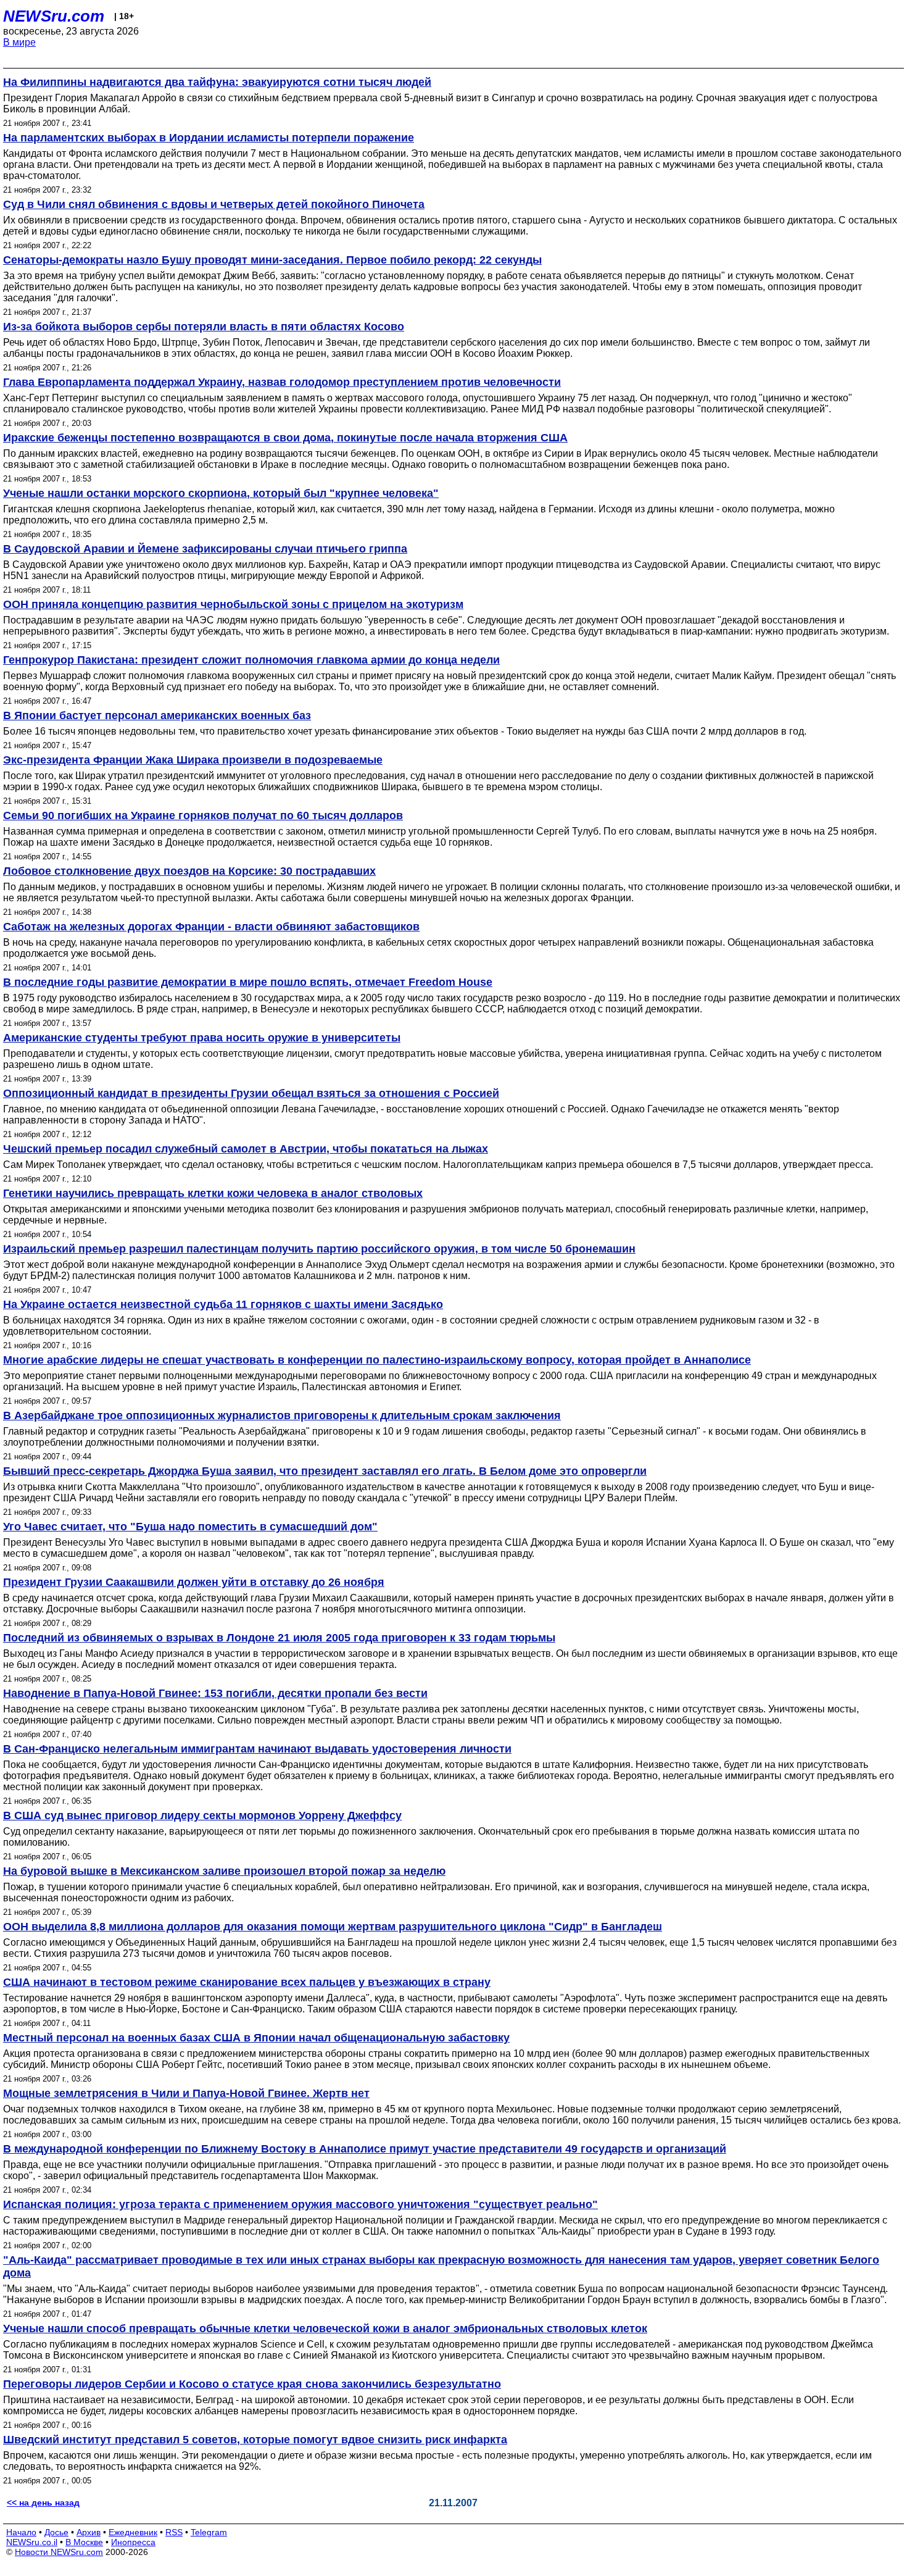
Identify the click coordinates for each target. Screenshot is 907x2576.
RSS (174, 2532)
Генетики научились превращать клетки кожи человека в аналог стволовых (213, 1193)
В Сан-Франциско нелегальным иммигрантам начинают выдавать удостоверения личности (257, 1749)
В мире (19, 42)
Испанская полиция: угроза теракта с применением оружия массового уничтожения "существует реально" (300, 2204)
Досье (56, 2532)
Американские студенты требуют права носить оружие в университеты (202, 1038)
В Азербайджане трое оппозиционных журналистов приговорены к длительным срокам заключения (282, 1415)
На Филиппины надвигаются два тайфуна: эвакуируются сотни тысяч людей (217, 82)
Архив (89, 2532)
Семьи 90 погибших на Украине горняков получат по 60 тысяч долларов (203, 815)
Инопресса (133, 2542)
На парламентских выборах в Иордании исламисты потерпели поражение (209, 138)
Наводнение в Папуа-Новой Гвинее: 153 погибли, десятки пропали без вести (215, 1693)
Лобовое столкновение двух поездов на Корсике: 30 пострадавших (189, 871)
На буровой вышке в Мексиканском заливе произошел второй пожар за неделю (224, 1871)
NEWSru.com (54, 16)
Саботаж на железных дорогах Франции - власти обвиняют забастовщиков (211, 927)
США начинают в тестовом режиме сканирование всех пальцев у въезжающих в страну (247, 1982)
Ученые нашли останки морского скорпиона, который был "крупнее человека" (221, 493)
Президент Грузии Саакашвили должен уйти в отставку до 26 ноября (194, 1582)
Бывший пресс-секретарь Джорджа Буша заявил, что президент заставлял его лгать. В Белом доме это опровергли (325, 1471)
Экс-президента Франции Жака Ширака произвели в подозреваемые (193, 760)
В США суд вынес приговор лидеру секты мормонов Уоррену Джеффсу (202, 1815)
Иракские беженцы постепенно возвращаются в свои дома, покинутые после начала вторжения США (285, 438)
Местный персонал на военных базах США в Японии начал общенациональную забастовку (256, 2038)
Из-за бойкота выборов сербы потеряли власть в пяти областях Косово (204, 327)
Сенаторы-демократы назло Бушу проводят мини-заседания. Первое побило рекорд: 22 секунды (272, 260)
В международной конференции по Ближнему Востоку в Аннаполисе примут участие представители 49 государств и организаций (365, 2149)
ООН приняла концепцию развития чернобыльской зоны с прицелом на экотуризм (233, 604)
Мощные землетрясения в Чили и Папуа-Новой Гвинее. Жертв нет (186, 2093)
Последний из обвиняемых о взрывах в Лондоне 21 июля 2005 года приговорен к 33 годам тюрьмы (279, 1638)
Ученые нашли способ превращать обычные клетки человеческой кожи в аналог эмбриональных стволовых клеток (325, 2328)
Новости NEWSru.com (59, 2552)
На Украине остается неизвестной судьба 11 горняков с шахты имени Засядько (223, 1304)
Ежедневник (133, 2532)
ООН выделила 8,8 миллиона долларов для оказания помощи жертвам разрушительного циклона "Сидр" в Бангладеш (333, 1927)
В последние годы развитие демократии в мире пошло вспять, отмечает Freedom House (248, 982)
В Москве (84, 2542)
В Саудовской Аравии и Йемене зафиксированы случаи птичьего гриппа (205, 549)
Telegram (209, 2532)
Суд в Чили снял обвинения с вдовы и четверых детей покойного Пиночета (214, 204)
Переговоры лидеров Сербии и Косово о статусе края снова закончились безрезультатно (252, 2384)
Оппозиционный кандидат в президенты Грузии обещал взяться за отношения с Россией (251, 1093)
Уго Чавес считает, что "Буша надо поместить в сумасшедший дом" (190, 1527)
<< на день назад (43, 2503)
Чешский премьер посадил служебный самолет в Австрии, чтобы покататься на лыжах (246, 1149)
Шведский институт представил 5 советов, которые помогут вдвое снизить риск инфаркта (255, 2440)
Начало (21, 2532)
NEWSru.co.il (32, 2542)
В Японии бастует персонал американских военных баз (157, 715)
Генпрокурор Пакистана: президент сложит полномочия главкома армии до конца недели (251, 660)
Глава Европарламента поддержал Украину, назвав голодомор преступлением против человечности (282, 382)
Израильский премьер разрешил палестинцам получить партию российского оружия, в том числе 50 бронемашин (319, 1249)
